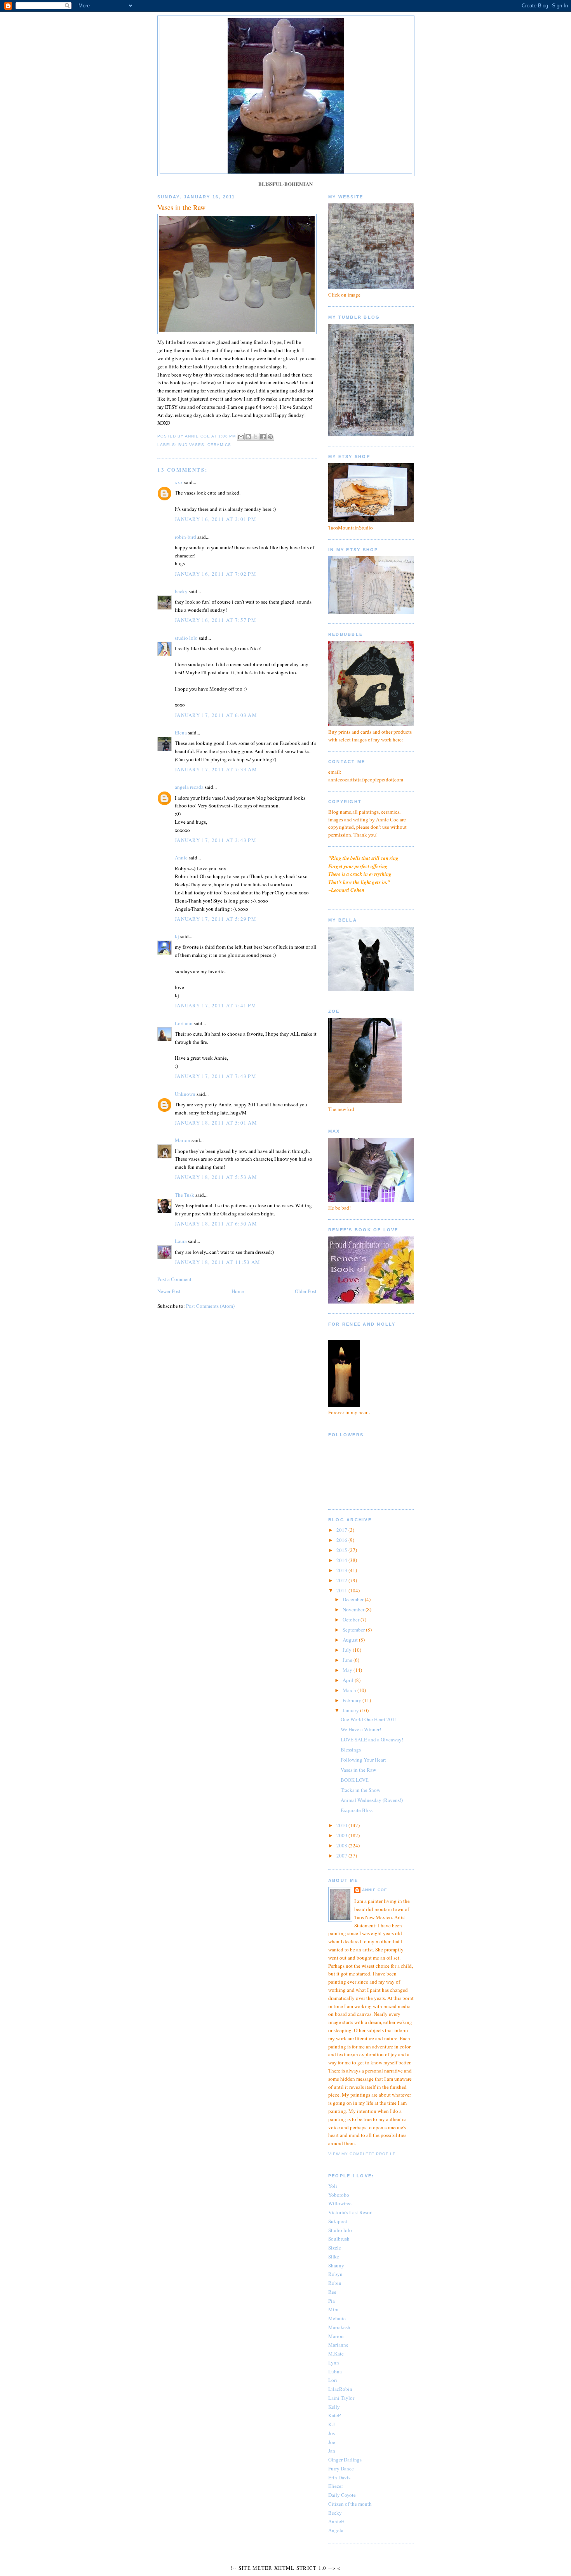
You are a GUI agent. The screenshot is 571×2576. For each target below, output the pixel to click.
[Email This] (241, 437)
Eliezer (336, 2486)
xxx (179, 482)
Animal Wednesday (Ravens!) (372, 1800)
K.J (332, 2424)
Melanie (337, 2318)
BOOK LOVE (355, 1780)
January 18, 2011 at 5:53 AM (216, 1177)
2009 (342, 1835)
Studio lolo (340, 2230)
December (354, 1599)
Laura (181, 1241)
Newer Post (169, 1291)
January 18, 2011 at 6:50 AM (216, 1224)
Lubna (335, 2371)
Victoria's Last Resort (351, 2212)
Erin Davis (339, 2477)
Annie (181, 858)
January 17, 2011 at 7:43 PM (216, 1076)
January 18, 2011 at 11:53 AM (218, 1262)
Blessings (351, 1750)
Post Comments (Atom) (210, 1306)
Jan (332, 2451)
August (351, 1640)
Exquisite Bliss (357, 1810)
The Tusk (185, 1195)
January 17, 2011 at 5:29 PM (216, 919)
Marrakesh (339, 2327)
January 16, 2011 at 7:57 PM (216, 620)
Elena (181, 733)
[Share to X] (256, 437)
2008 (342, 1845)
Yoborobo (339, 2195)
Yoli (333, 2186)
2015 (342, 1550)
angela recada (189, 787)
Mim (333, 2309)
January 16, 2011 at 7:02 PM (216, 574)
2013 (342, 1570)
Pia (332, 2301)
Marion (183, 1140)
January (351, 1710)
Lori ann (184, 1023)
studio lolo (186, 638)
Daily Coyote (342, 2495)
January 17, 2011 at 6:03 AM (216, 715)
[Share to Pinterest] (270, 437)
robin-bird (185, 537)
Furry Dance (341, 2468)
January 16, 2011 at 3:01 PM (216, 519)
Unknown (185, 1094)
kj (177, 936)
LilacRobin (340, 2389)
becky (181, 591)
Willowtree (340, 2203)
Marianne (338, 2345)
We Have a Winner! (361, 1729)
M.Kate (336, 2354)
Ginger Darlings (345, 2460)
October (352, 1620)
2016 (342, 1540)
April (349, 1680)
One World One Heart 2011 (369, 1719)
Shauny (336, 2265)
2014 (342, 1560)
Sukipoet (338, 2221)
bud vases (191, 445)
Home (238, 1291)
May (348, 1670)
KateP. (335, 2415)
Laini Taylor (341, 2398)
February (353, 1700)
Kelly (334, 2407)
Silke (334, 2257)
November (354, 1609)
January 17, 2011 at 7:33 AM (216, 769)
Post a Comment (174, 1279)
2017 (342, 1530)
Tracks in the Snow (360, 1790)
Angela (336, 2530)
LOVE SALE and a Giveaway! (372, 1739)
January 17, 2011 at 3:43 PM (216, 840)
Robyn (335, 2274)
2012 (342, 1580)
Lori (333, 2380)
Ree (332, 2292)
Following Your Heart (363, 1760)
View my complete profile (362, 2154)
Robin (335, 2283)
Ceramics (219, 445)
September (354, 1630)
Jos (332, 2433)
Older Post (306, 1291)
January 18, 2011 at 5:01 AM (216, 1123)
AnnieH (336, 2521)
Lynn (334, 2362)
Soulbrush (339, 2239)
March (350, 1690)
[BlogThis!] (248, 437)
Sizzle (335, 2248)
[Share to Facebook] (263, 437)
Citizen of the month (350, 2504)
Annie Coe (375, 1890)
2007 (342, 1856)
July (348, 1650)
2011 (342, 1590)
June (348, 1660)
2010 (342, 1825)
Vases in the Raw (358, 1770)
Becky (335, 2513)
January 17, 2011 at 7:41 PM (216, 1005)
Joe (332, 2442)
